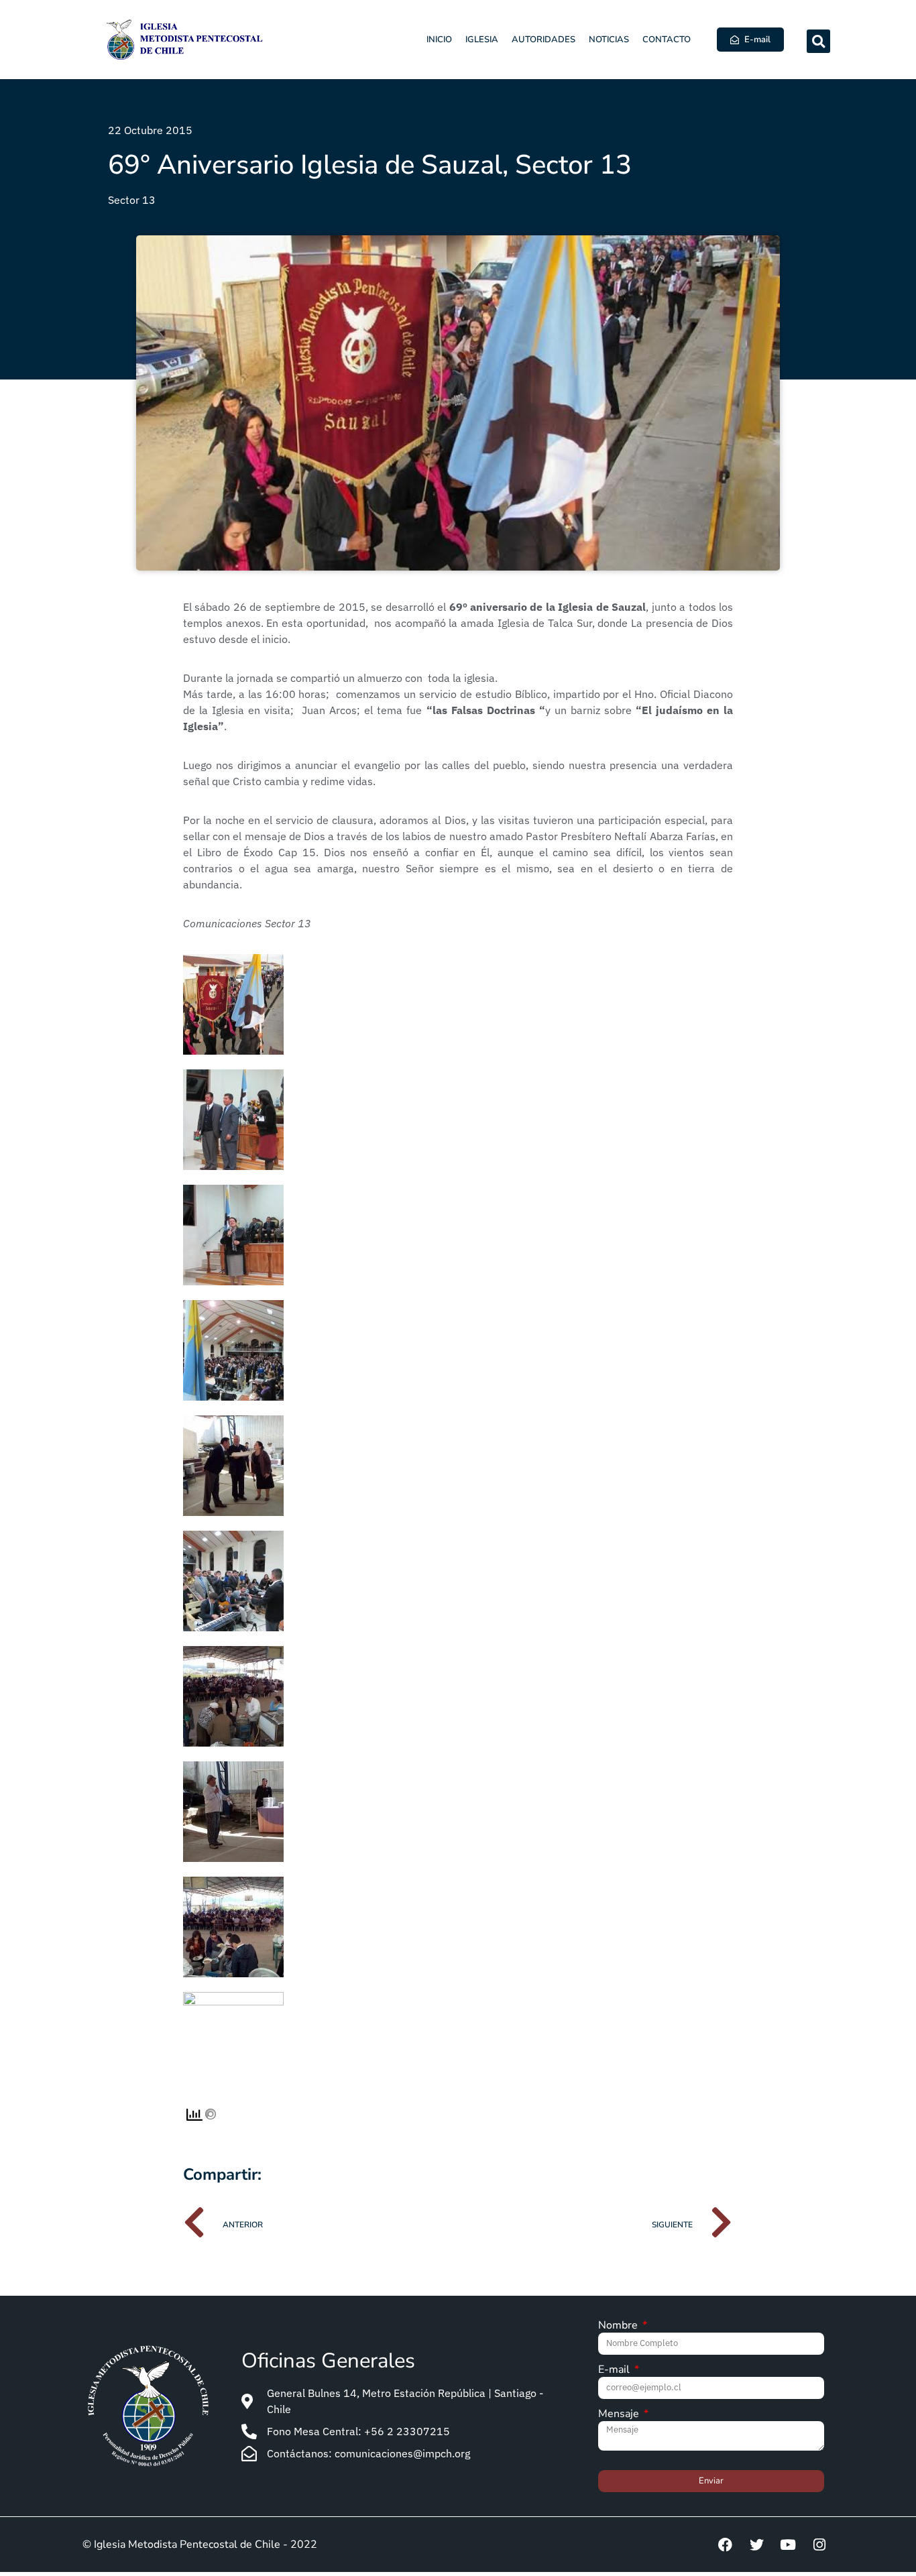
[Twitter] (756, 2544)
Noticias (609, 40)
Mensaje (620, 2415)
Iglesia (482, 40)
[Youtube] (788, 2544)
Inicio (439, 40)
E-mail (615, 2370)
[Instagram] (819, 2544)
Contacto (667, 40)
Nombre (619, 2326)
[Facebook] (725, 2544)
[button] (818, 41)
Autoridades (543, 40)
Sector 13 (132, 200)
